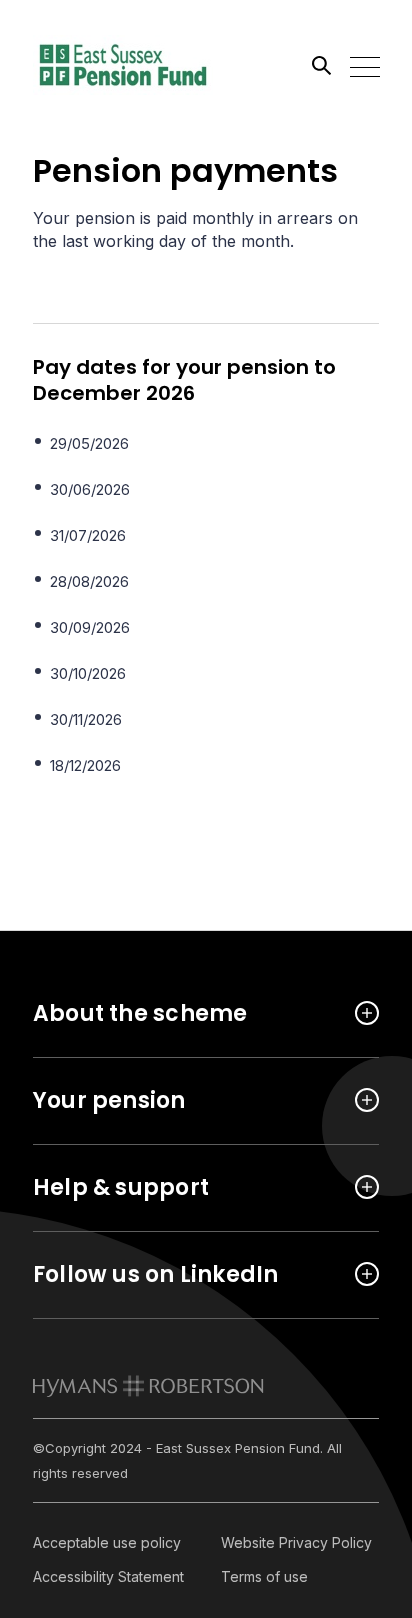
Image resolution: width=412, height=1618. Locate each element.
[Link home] (123, 65)
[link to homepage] (148, 1386)
